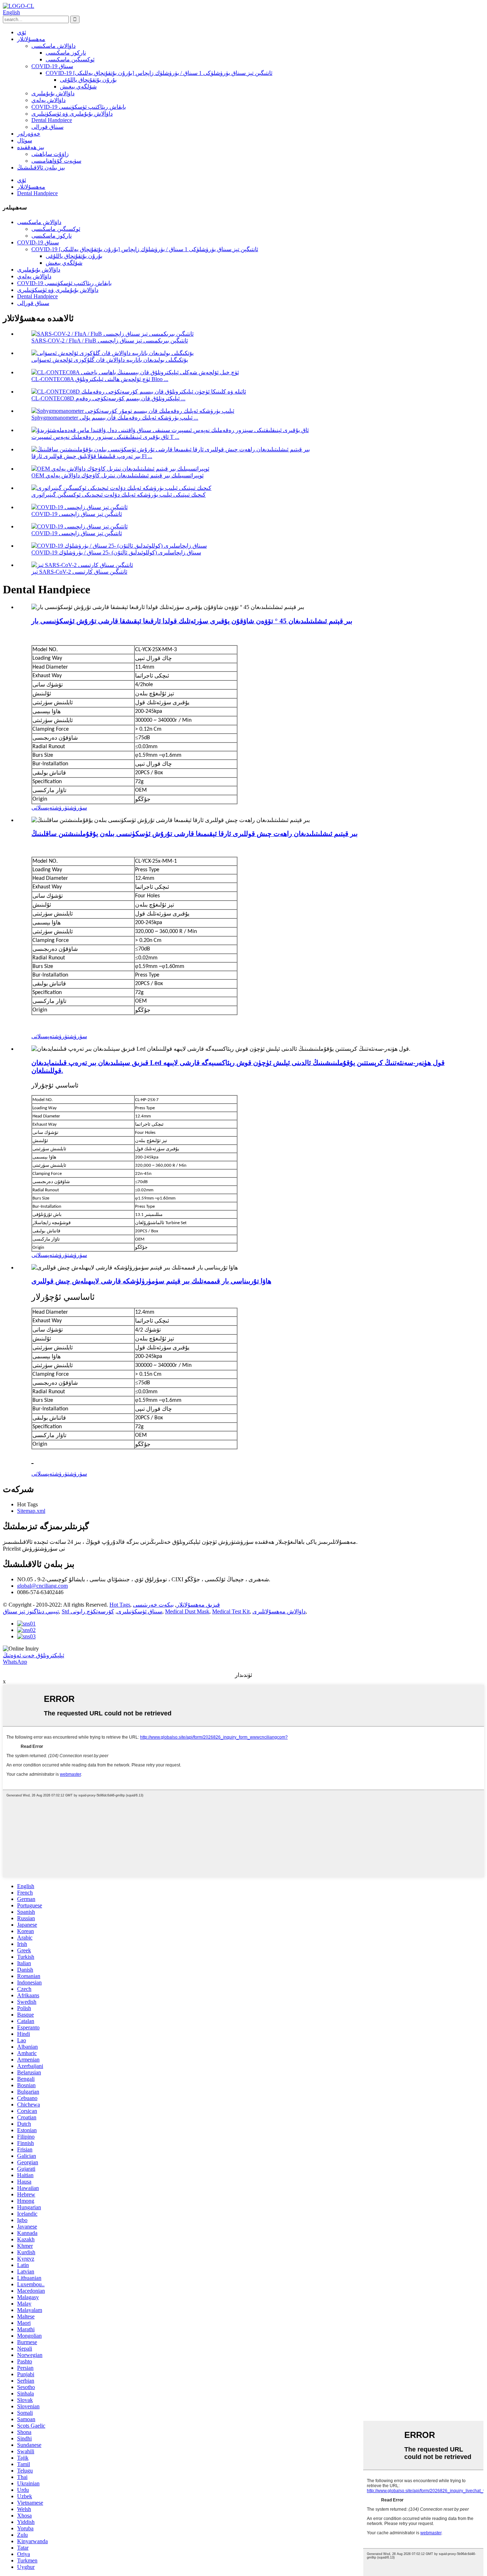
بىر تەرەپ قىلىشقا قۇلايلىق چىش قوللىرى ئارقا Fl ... (92, 456)
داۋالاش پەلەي (48, 100)
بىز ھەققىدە (31, 147)
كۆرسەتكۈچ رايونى (92, 1611)
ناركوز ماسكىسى (66, 53)
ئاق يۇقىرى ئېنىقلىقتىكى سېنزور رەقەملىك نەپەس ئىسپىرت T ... (105, 437)
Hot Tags (120, 1605)
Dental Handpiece (52, 120)
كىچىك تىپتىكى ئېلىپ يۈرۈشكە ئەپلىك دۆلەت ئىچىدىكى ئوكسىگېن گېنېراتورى (119, 495)
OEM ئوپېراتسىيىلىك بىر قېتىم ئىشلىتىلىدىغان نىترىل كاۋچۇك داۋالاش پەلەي (117, 475)
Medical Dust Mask (187, 1611)
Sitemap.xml (31, 1511)
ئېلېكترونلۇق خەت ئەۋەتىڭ (34, 1655)
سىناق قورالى (47, 127)
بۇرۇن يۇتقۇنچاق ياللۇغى (88, 80)
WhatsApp (15, 1662)
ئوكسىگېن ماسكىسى (70, 59)
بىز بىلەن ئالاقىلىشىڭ (41, 168)
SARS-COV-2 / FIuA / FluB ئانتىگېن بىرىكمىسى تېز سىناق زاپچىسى (110, 341)
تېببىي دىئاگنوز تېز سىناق (31, 1611)
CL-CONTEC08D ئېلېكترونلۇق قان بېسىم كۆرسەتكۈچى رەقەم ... (108, 398)
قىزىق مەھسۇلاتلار (198, 1605)
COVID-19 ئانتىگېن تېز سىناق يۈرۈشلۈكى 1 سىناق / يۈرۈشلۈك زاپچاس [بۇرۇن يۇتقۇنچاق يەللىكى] (159, 73)
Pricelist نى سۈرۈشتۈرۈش (34, 1549)
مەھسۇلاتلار (31, 39)
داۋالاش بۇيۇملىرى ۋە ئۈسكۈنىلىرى (72, 114)
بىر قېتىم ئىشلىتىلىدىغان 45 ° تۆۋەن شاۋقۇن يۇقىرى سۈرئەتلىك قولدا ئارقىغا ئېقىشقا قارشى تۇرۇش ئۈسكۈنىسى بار (192, 621)
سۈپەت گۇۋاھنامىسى (56, 161)
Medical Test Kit (231, 1611)
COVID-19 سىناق (52, 66)
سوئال (25, 140)
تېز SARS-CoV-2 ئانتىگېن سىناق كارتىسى (79, 572)
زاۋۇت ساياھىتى (50, 154)
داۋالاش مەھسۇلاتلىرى (279, 1611)
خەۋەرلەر (29, 134)
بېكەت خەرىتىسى (153, 1605)
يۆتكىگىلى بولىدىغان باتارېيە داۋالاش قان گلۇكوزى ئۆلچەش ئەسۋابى (110, 360)
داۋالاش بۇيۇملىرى (53, 93)
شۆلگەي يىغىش (78, 87)
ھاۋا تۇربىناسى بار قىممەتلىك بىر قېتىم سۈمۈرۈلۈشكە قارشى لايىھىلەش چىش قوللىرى (151, 1281)
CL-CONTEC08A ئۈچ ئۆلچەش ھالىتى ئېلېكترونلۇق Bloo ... (100, 379)
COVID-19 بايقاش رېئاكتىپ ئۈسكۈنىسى (79, 107)
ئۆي (22, 32)
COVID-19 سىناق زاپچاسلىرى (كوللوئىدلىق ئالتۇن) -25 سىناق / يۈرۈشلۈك (116, 552)
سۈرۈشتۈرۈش (71, 808)
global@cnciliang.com (42, 1586)
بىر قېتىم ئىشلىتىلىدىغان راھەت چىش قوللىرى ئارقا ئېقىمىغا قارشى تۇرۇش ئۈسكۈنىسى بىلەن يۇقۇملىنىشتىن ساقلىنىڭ (194, 834)
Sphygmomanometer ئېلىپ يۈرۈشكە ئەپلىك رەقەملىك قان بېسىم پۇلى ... (115, 418)
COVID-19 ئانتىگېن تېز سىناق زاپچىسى (77, 514)
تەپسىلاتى (43, 808)
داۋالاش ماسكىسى (53, 46)
